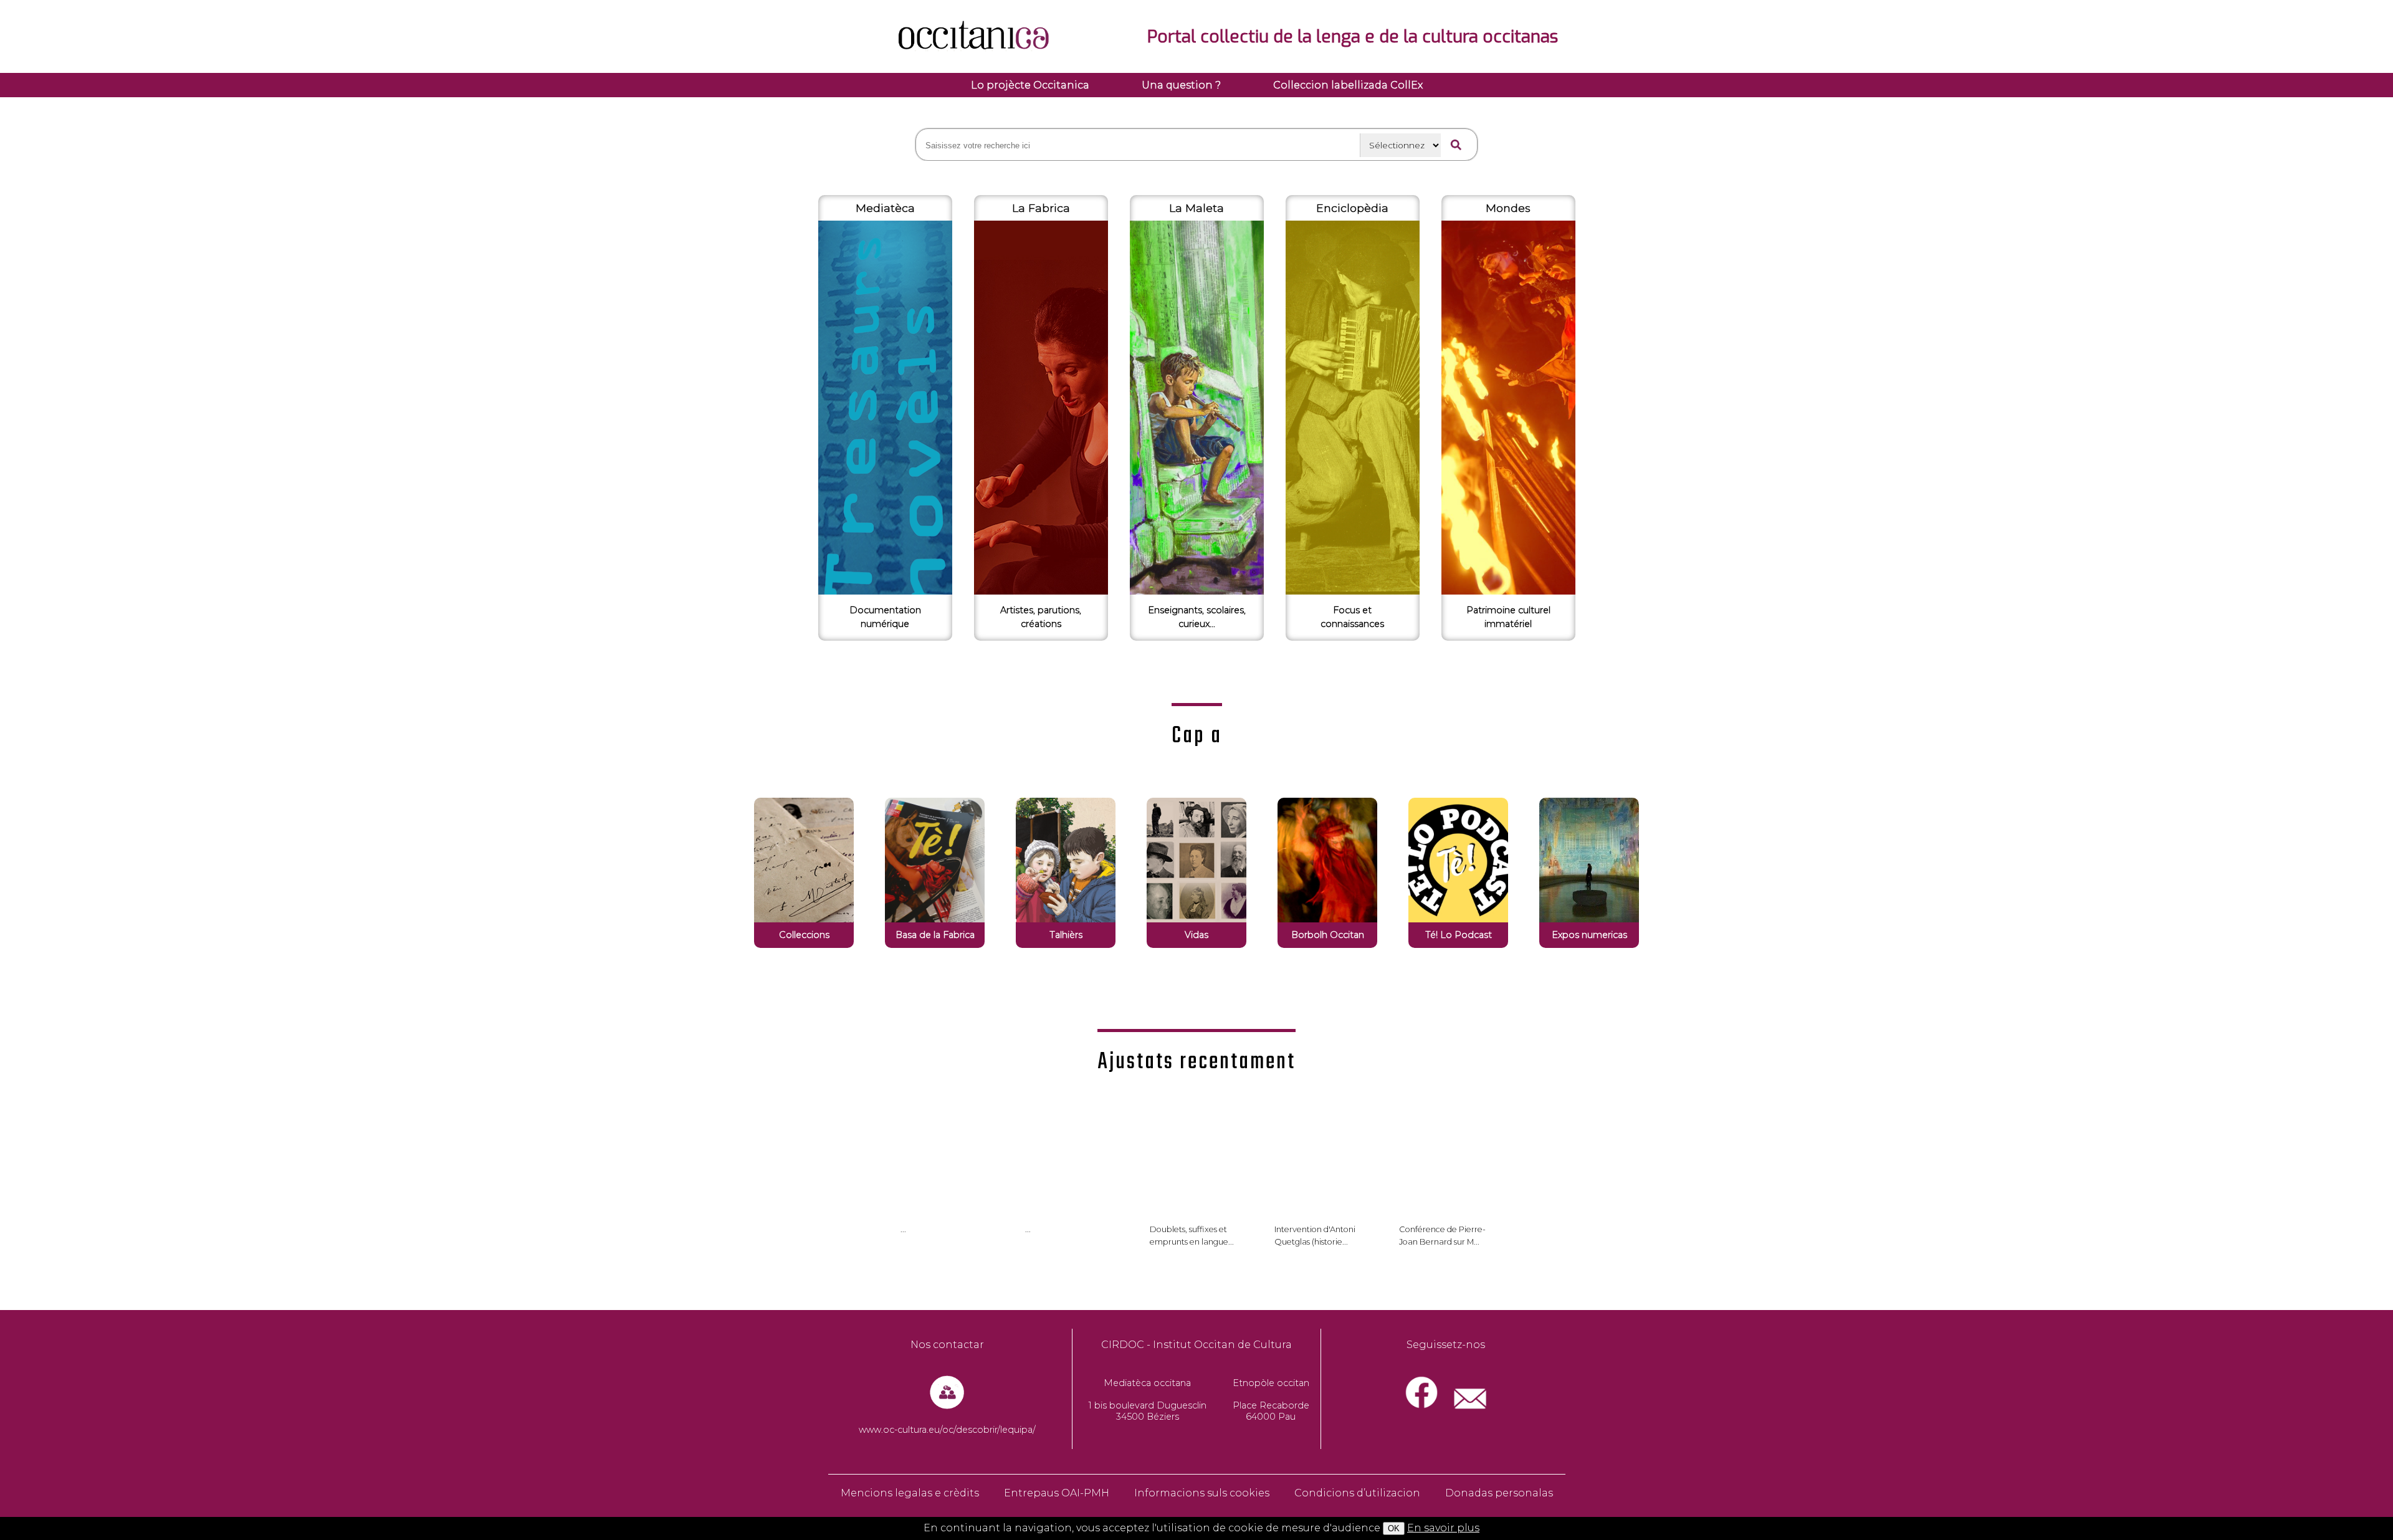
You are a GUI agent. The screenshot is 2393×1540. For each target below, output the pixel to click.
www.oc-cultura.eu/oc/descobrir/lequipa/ (947, 1430)
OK (1394, 1528)
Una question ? (1181, 85)
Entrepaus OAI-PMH (1057, 1493)
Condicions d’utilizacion (1357, 1493)
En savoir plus (1443, 1528)
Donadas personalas (1499, 1493)
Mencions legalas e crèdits (910, 1493)
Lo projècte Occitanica (1030, 85)
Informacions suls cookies (1202, 1493)
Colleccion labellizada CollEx (1348, 85)
